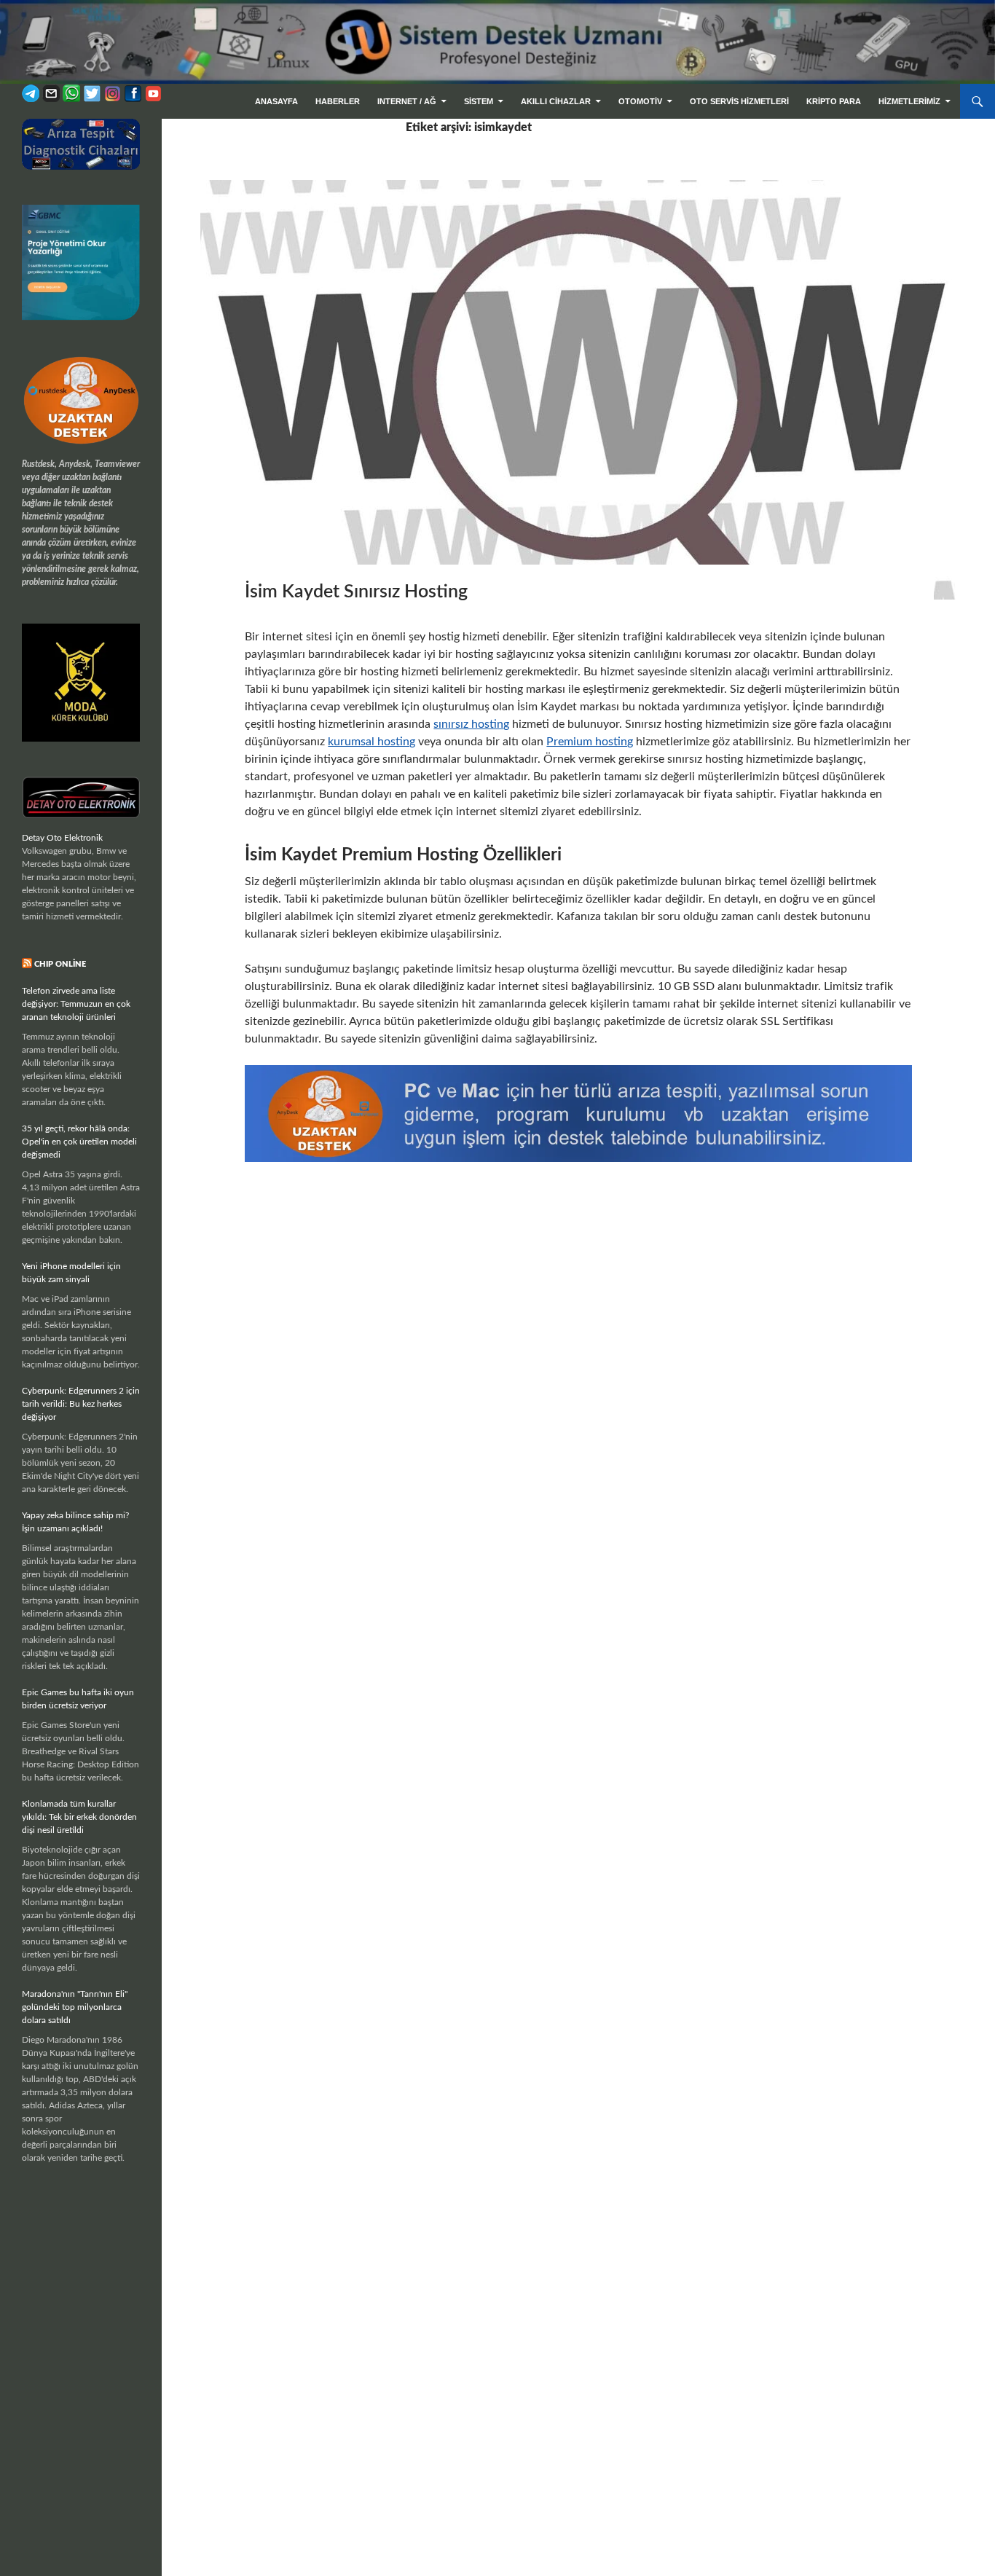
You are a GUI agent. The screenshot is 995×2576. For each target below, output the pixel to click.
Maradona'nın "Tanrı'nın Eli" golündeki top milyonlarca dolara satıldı (75, 2007)
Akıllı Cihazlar (556, 101)
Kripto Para (834, 101)
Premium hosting (590, 742)
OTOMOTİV (640, 101)
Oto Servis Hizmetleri (739, 101)
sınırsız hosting (471, 724)
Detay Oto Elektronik (62, 838)
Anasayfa (276, 101)
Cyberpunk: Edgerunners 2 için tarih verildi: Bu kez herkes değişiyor (81, 1404)
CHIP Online (60, 964)
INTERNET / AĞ (407, 101)
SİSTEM (479, 101)
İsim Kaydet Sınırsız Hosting (356, 592)
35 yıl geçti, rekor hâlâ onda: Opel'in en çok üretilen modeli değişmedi (79, 1142)
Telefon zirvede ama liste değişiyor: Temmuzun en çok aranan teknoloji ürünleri (76, 1004)
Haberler (338, 101)
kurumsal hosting (371, 742)
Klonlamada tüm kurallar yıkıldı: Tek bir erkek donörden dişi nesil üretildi (79, 1817)
